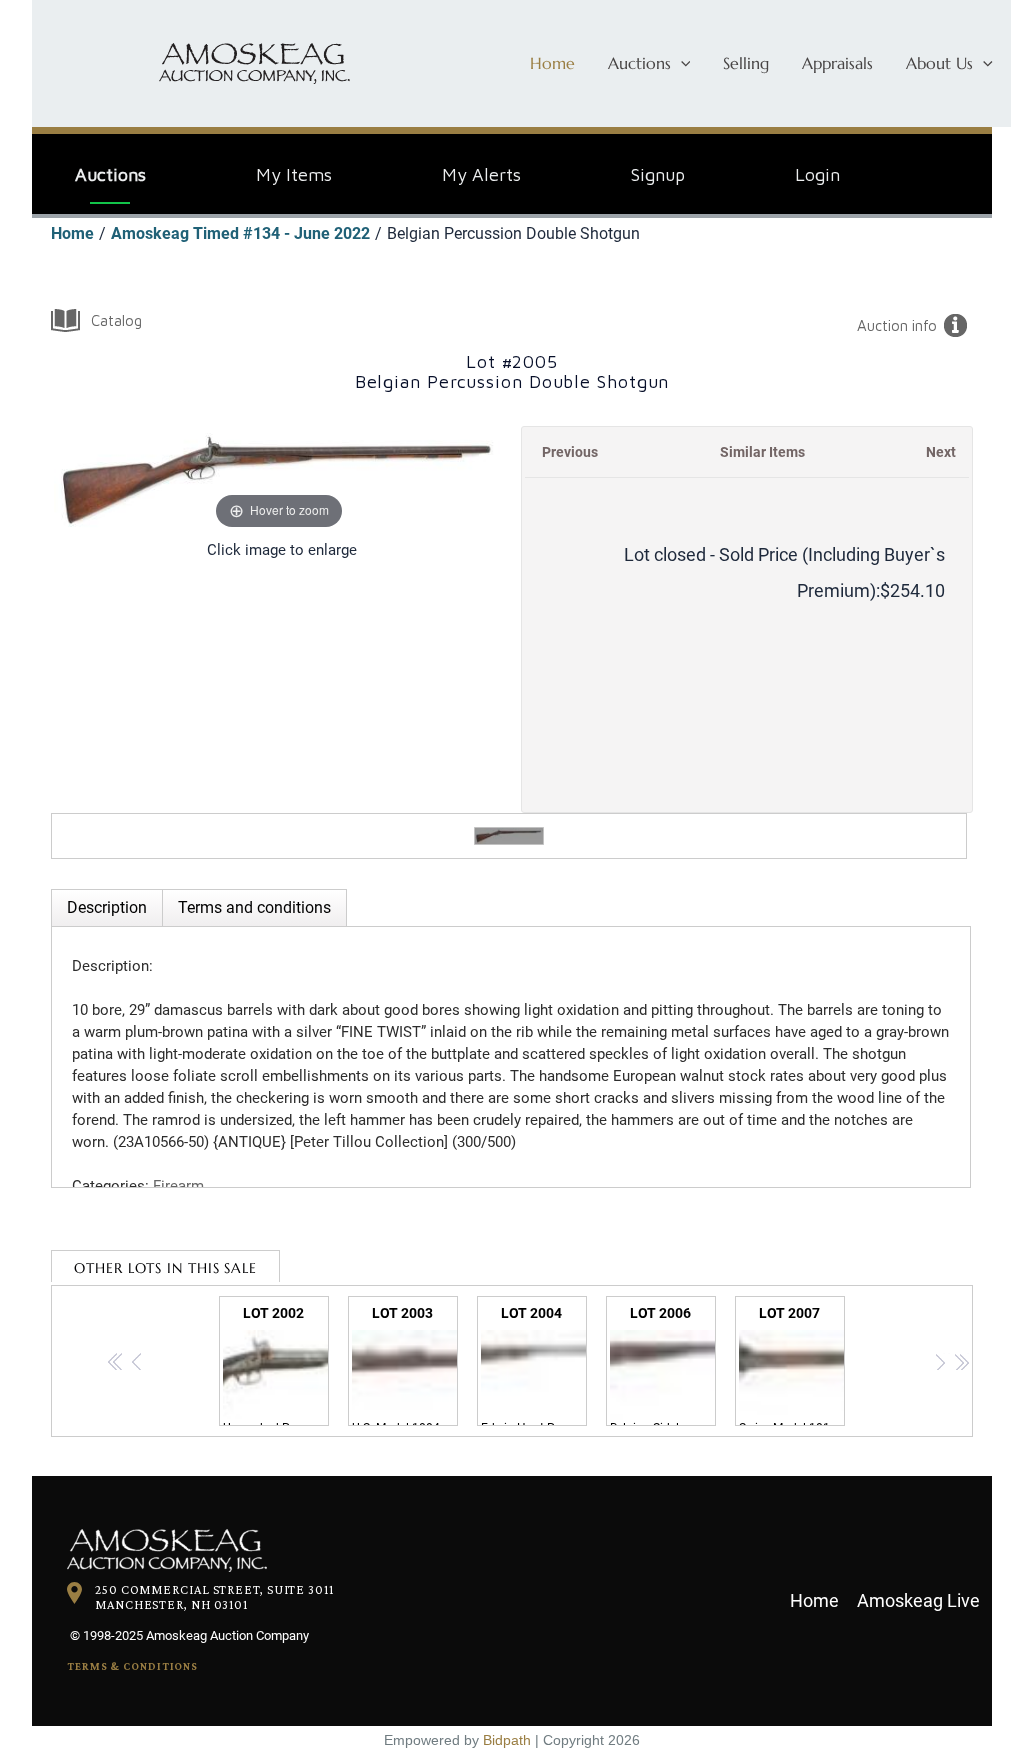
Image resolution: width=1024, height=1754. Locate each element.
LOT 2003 (405, 1365)
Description (107, 907)
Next (941, 452)
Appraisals (837, 63)
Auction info (897, 325)
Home (552, 63)
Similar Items (762, 452)
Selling (746, 63)
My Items (294, 174)
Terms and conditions (254, 907)
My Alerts (481, 174)
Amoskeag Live (918, 1600)
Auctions (639, 63)
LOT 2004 (534, 1365)
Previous (570, 452)
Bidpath (507, 1740)
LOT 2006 (663, 1365)
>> (961, 1365)
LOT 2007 (792, 1365)
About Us (939, 63)
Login (817, 174)
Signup (658, 174)
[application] (681, 63)
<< (116, 1365)
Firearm (178, 1186)
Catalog (116, 320)
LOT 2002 (276, 1365)
